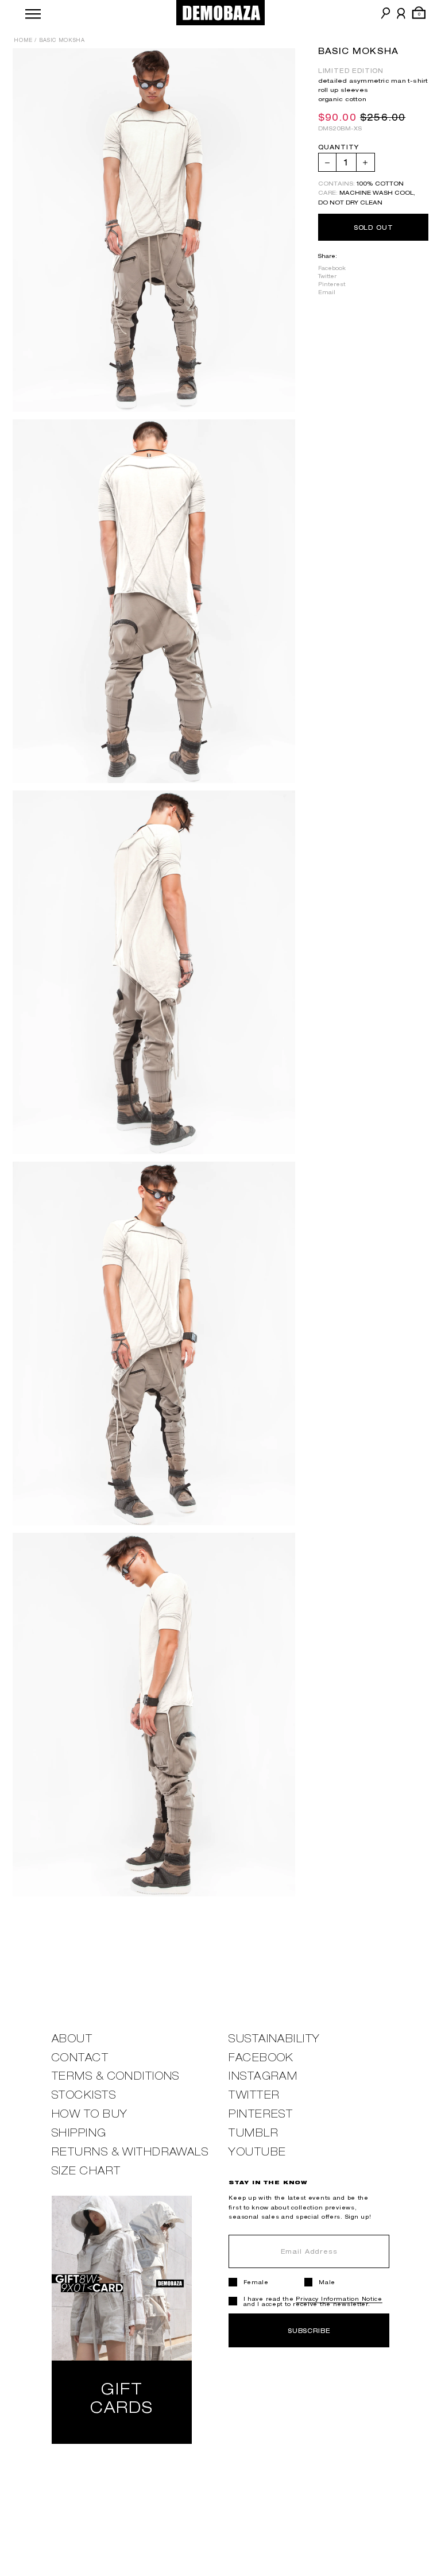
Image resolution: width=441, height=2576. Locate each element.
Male (327, 2282)
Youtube (257, 2152)
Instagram (263, 2076)
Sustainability (274, 2039)
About (72, 2039)
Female (256, 2282)
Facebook (332, 268)
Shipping (79, 2133)
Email (327, 292)
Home (23, 40)
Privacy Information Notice (339, 2299)
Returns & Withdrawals (130, 2152)
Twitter (327, 276)
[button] (33, 13)
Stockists (84, 2095)
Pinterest (332, 284)
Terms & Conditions (116, 2076)
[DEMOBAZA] (221, 13)
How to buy (90, 2114)
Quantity (339, 147)
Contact (80, 2058)
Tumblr (254, 2133)
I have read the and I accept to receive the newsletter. (313, 2301)
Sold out (374, 227)
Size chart (86, 2171)
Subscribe (309, 2330)
